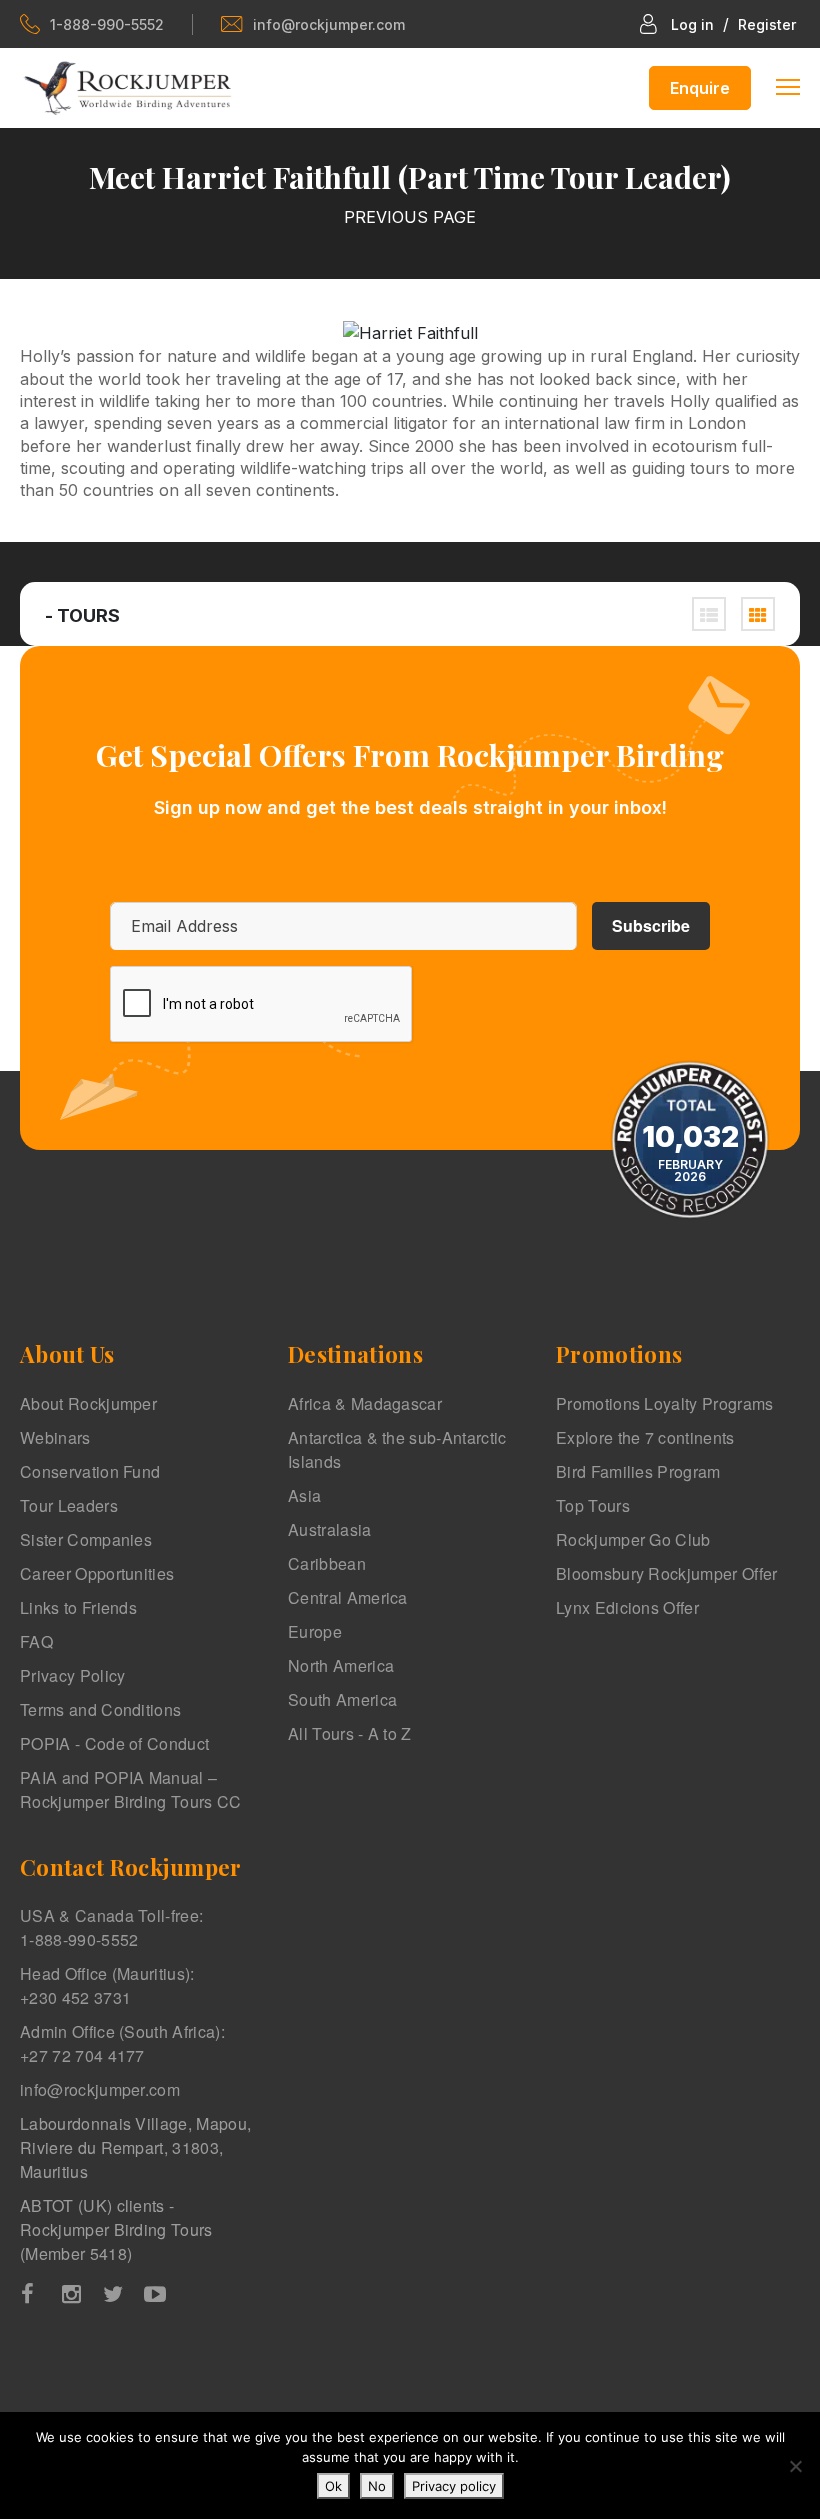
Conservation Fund (90, 1471)
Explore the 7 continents (645, 1437)
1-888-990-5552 (107, 24)
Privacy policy (454, 2486)
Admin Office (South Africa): (122, 2043)
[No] (795, 2466)
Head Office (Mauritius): (107, 1985)
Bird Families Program (638, 1471)
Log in (692, 24)
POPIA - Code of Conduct (114, 1743)
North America (341, 1665)
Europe (315, 1631)
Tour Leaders (69, 1505)
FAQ (36, 1641)
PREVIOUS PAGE (410, 217)
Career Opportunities (97, 1573)
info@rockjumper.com (329, 24)
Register (767, 24)
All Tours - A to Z (350, 1733)
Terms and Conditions (100, 1709)
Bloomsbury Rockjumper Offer (667, 1573)
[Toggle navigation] (788, 85)
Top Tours (593, 1505)
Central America (348, 1597)
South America (342, 1699)
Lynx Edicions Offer (627, 1607)
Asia (304, 1495)
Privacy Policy (72, 1675)
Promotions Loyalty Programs (665, 1403)
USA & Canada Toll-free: (111, 1927)
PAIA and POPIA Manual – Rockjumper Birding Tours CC (131, 1789)
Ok (333, 2486)
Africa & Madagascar (365, 1403)
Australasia (330, 1529)
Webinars (55, 1437)
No (377, 2486)
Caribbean (327, 1563)
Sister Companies (86, 1539)
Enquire (700, 88)
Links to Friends (78, 1607)
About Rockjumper (88, 1403)
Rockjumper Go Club (633, 1539)
